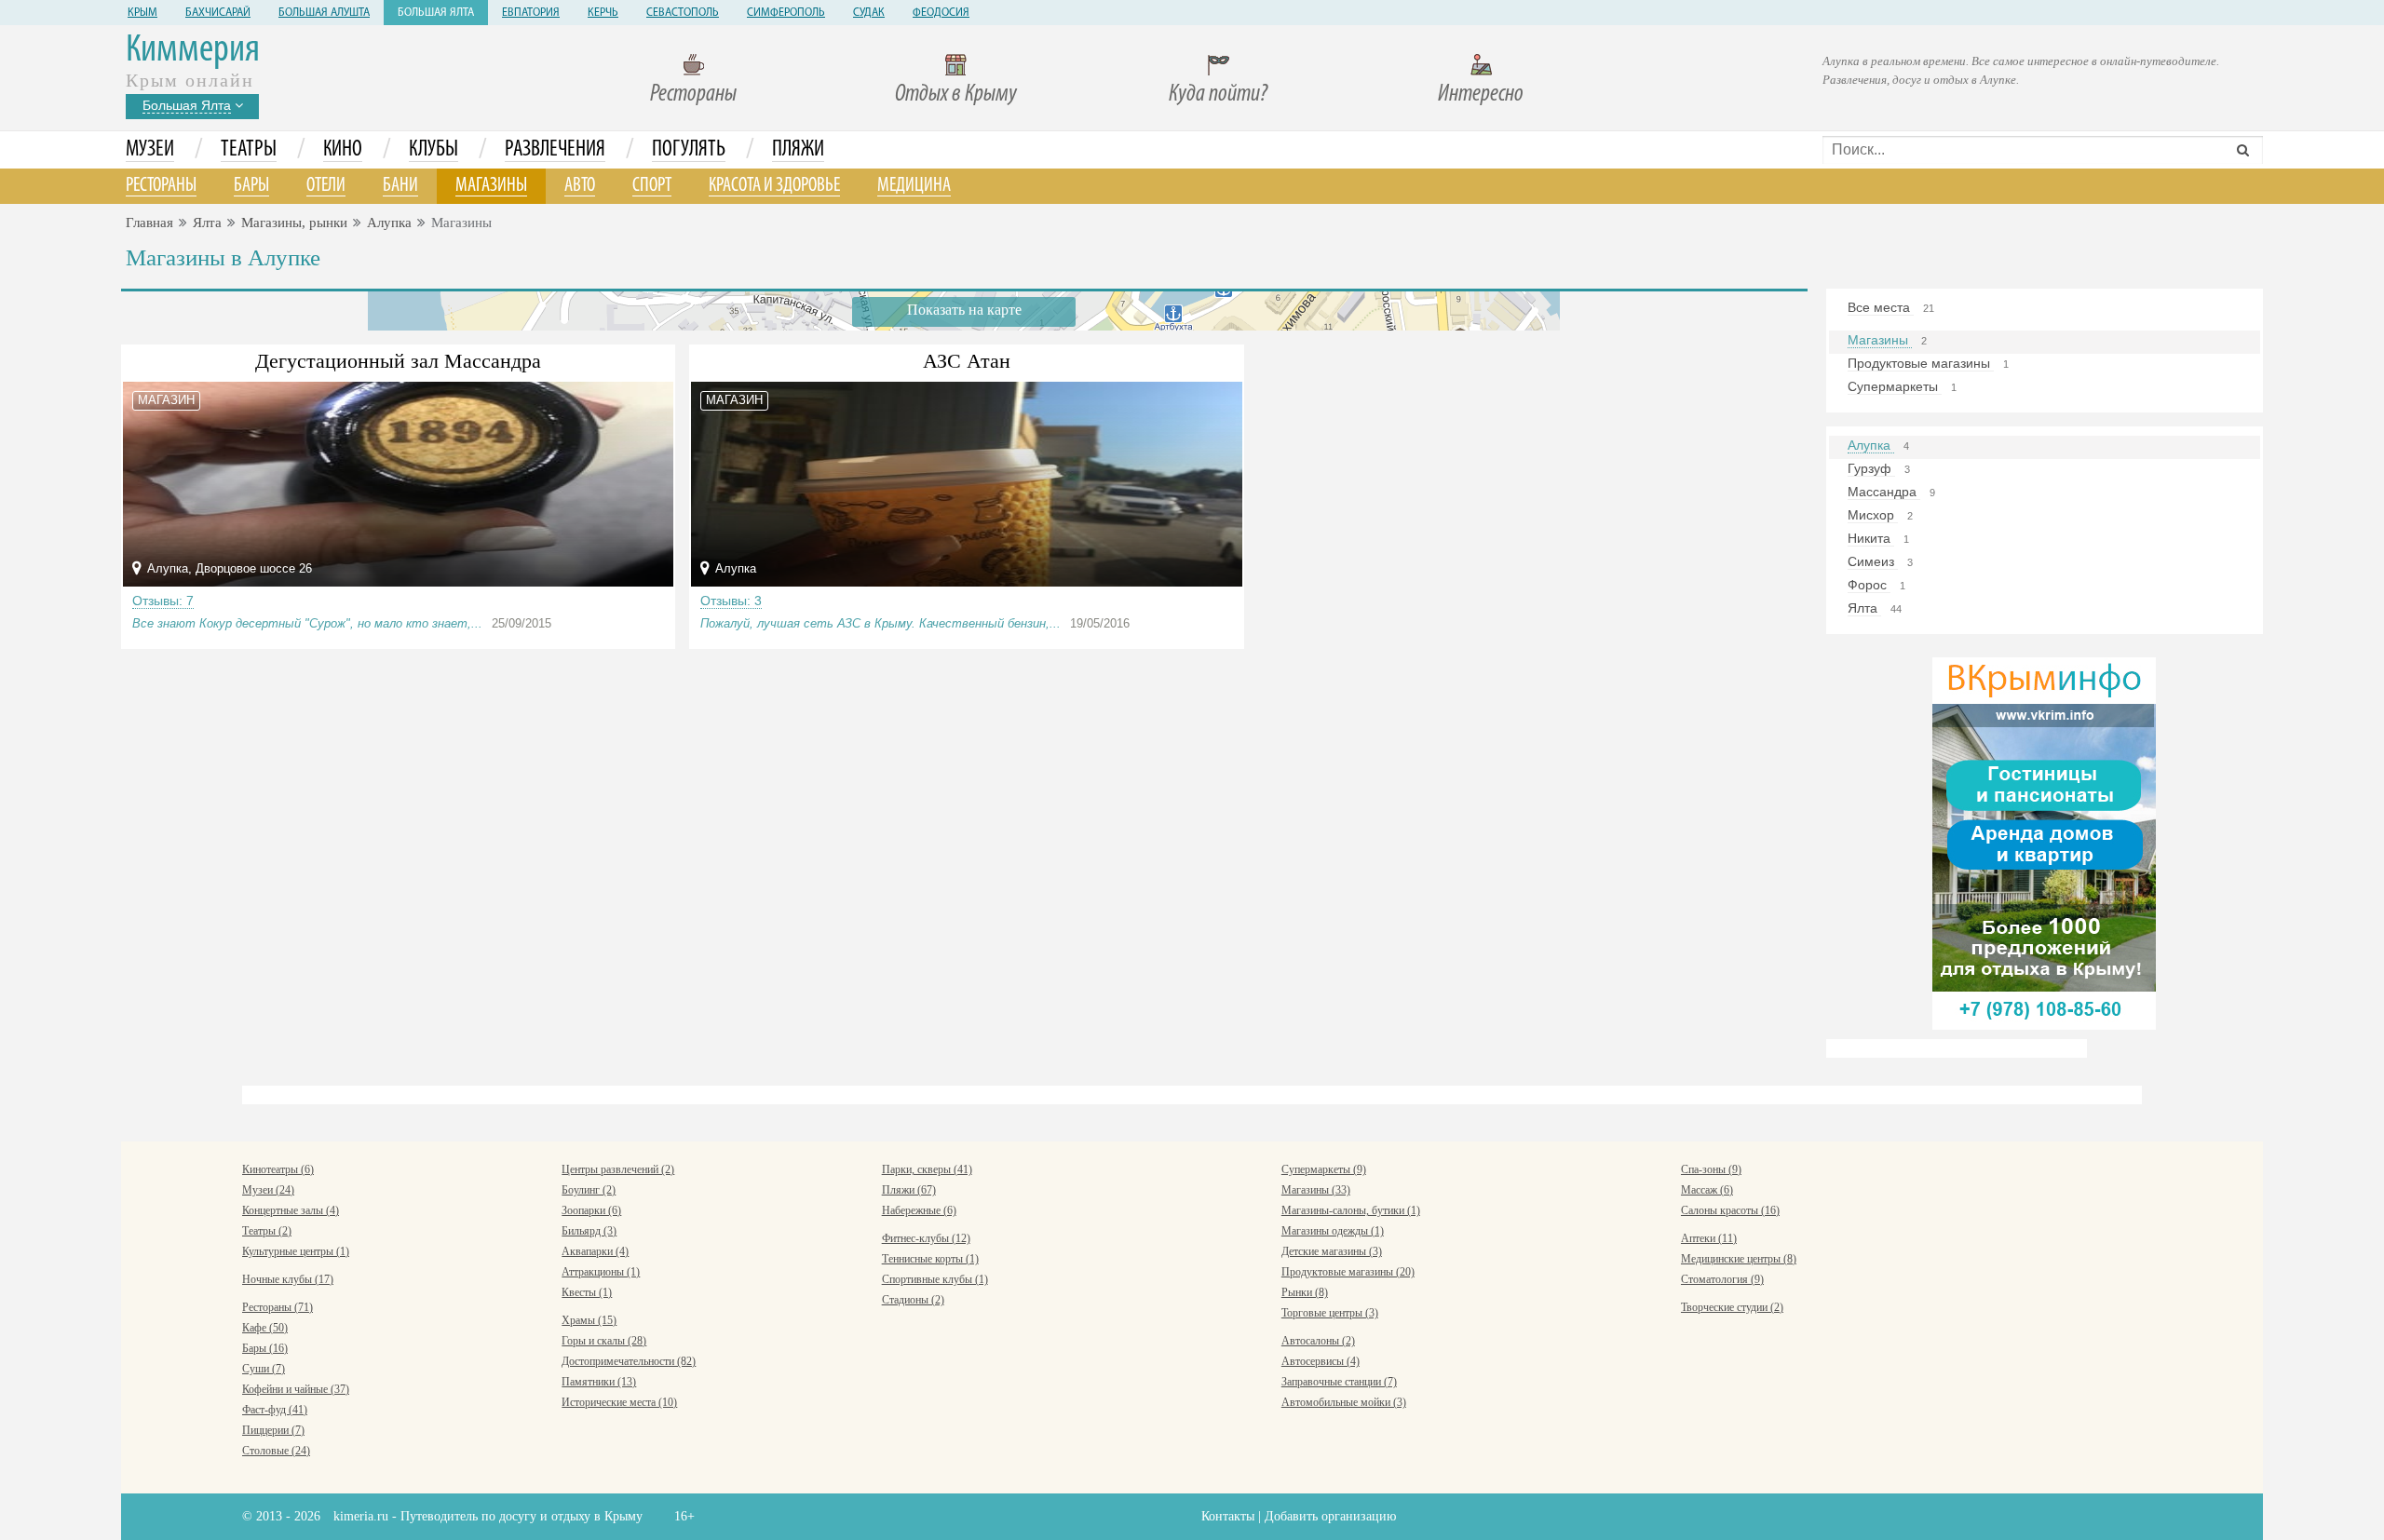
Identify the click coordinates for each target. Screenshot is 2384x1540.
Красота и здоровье (774, 186)
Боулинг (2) (589, 1190)
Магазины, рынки (294, 223)
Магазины (491, 186)
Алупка (389, 223)
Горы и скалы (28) (604, 1341)
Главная (149, 223)
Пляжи (798, 150)
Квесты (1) (587, 1292)
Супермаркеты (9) (1324, 1169)
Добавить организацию (1330, 1516)
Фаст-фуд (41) (275, 1410)
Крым (142, 13)
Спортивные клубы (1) (935, 1279)
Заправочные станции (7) (1339, 1382)
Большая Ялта (436, 13)
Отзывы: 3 (731, 601)
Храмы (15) (589, 1320)
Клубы (433, 150)
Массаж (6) (1707, 1190)
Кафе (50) (265, 1328)
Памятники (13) (599, 1382)
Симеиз (1873, 561)
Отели (326, 186)
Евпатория (531, 13)
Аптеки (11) (1709, 1238)
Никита (1871, 538)
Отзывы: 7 (163, 601)
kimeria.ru (361, 1516)
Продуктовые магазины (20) (1348, 1272)
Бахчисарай (218, 13)
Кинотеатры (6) (278, 1169)
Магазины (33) (1316, 1190)
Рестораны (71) (278, 1307)
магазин (166, 400)
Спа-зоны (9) (1711, 1169)
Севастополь (683, 13)
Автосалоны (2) (1318, 1341)
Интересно (1481, 95)
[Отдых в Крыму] (2044, 842)
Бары (251, 186)
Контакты (1228, 1516)
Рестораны (693, 95)
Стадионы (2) (913, 1300)
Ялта (207, 223)
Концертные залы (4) (291, 1210)
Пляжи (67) (909, 1190)
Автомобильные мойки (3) (1344, 1402)
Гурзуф (1871, 468)
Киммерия (193, 51)
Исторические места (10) (619, 1402)
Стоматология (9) (1722, 1279)
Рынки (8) (1305, 1292)
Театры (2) (267, 1231)
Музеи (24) (268, 1190)
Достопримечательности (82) (629, 1361)
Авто (580, 186)
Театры (249, 150)
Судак (869, 13)
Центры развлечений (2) (618, 1169)
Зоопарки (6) (591, 1210)
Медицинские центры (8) (1739, 1259)
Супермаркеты (1895, 386)
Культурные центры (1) (296, 1251)
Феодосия (941, 13)
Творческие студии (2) (1732, 1307)
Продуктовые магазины (1921, 363)
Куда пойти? (1218, 95)
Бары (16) (265, 1348)
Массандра (1884, 492)
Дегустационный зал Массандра (398, 361)
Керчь (603, 13)
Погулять (689, 150)
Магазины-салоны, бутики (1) (1351, 1210)
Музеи (150, 150)
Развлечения (555, 150)
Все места (1881, 307)
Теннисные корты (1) (930, 1259)
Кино (343, 150)
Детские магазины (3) (1332, 1251)
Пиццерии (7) (273, 1430)
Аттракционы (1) (601, 1272)
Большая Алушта (324, 13)
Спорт (652, 186)
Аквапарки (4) (595, 1251)
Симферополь (786, 13)
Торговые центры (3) (1330, 1313)
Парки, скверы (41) (927, 1169)
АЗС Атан (967, 361)
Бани (400, 186)
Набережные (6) (919, 1210)
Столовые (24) (276, 1451)
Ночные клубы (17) (288, 1279)
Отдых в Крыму (956, 95)
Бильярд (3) (589, 1231)
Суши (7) (264, 1369)
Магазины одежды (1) (1333, 1231)
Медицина (914, 186)
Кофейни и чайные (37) (296, 1389)
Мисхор (1873, 515)
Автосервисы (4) (1321, 1361)
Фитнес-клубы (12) (926, 1238)
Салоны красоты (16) (1730, 1210)
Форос (1869, 585)
